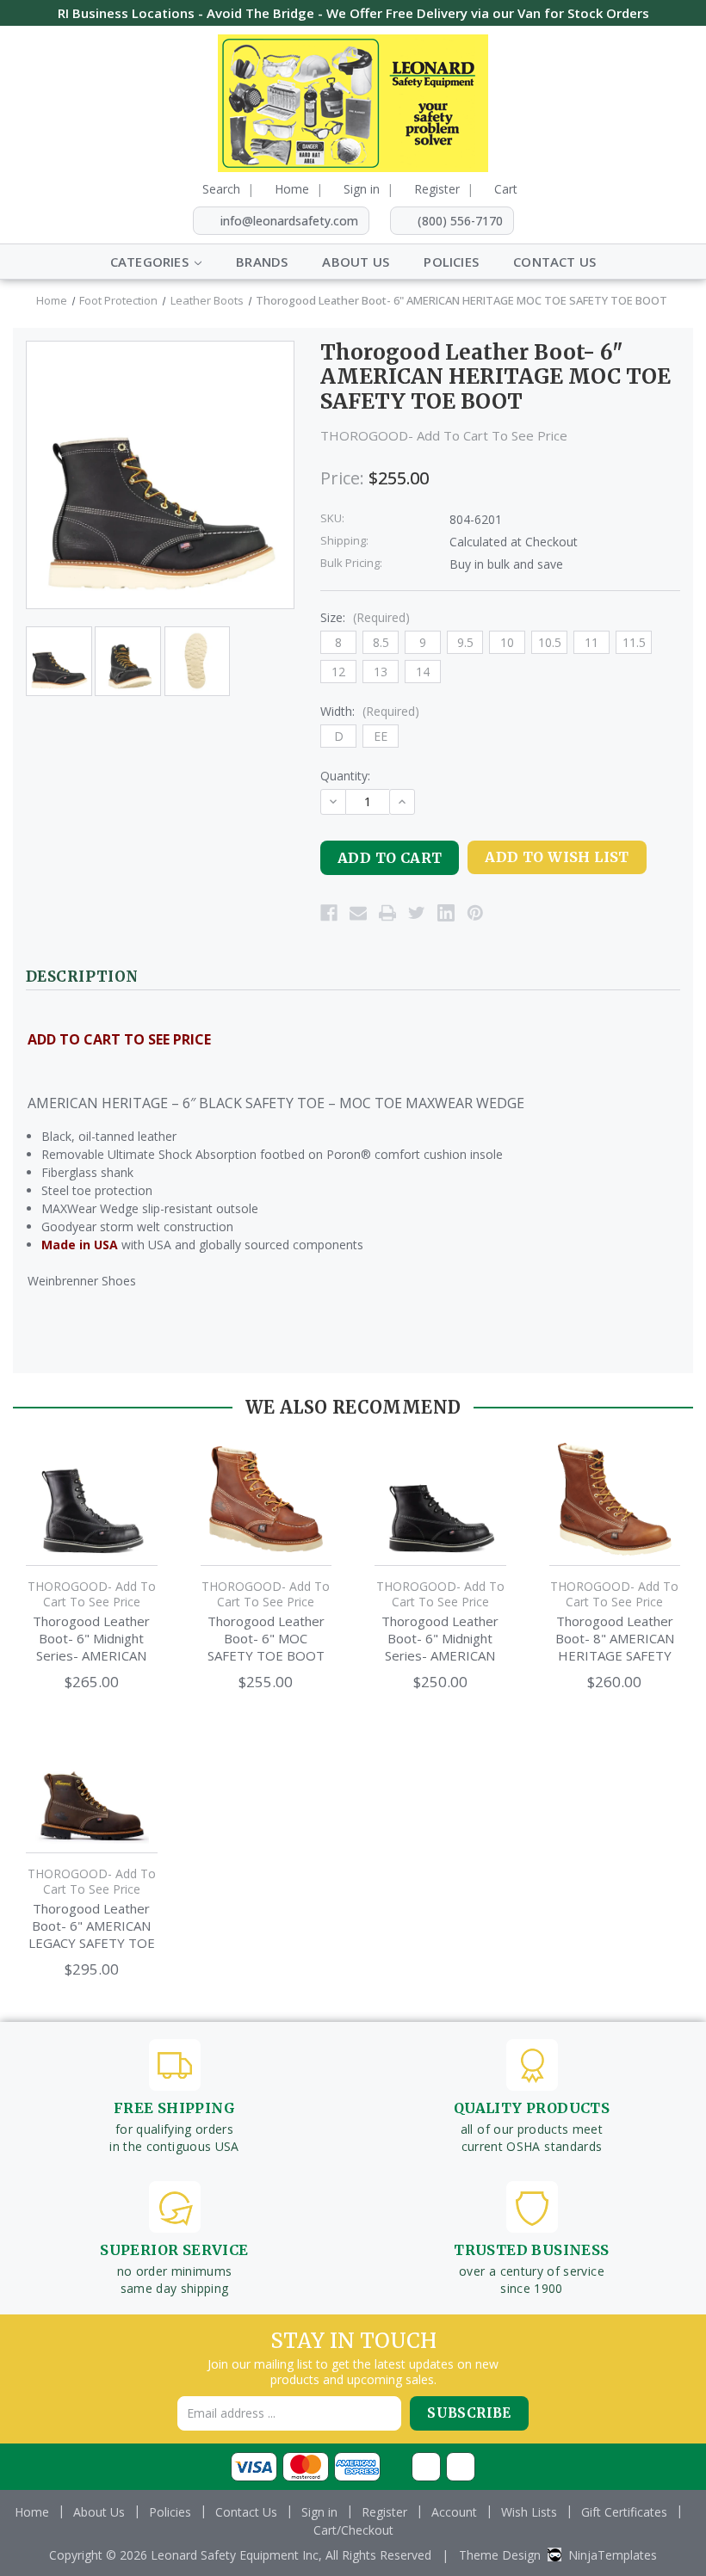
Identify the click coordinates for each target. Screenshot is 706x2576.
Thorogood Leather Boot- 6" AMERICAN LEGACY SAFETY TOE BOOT (92, 1926)
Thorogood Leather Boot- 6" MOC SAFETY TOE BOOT (266, 1638)
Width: (370, 711)
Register (437, 189)
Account (454, 2512)
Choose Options (92, 1516)
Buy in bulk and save (506, 564)
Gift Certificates (624, 2512)
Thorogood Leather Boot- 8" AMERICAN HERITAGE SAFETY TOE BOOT (615, 1638)
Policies (451, 262)
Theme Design (500, 2555)
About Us (356, 262)
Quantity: (345, 776)
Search (221, 189)
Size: (365, 617)
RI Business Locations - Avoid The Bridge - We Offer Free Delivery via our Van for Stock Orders (353, 13)
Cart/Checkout (353, 2530)
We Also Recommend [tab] (353, 1407)
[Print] (387, 913)
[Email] (358, 913)
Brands (262, 262)
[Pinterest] (475, 913)
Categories (151, 262)
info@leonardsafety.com (289, 221)
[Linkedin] (446, 913)
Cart (506, 189)
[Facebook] (329, 913)
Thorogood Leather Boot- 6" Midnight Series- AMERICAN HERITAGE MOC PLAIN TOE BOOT (440, 1638)
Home (292, 189)
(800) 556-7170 (460, 221)
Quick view (92, 1473)
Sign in (362, 189)
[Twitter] (417, 913)
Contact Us (554, 262)
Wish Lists (529, 2512)
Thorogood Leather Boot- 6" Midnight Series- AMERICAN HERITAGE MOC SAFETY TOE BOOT (91, 1638)
